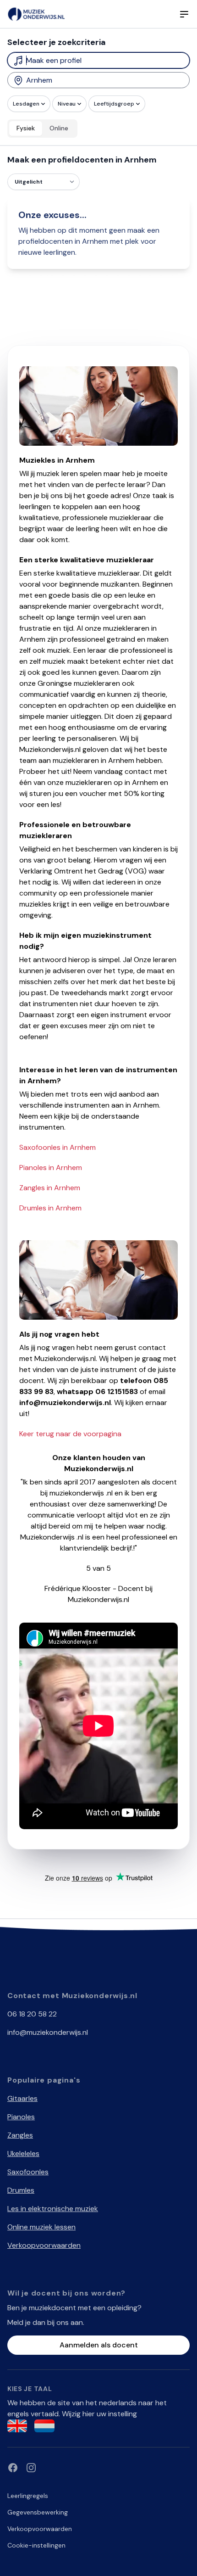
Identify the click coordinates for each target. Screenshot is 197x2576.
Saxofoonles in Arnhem (57, 1147)
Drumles (21, 2190)
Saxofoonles (28, 2172)
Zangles (20, 2135)
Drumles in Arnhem (50, 1208)
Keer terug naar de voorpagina (70, 1434)
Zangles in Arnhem (50, 1188)
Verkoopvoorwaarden (44, 2245)
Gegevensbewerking (38, 2512)
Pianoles (21, 2117)
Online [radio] (59, 128)
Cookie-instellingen (36, 2545)
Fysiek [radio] (26, 128)
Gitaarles (22, 2098)
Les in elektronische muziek (53, 2209)
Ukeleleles (23, 2153)
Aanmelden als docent (99, 2345)
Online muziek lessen (41, 2227)
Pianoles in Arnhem (51, 1168)
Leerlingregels (28, 2496)
